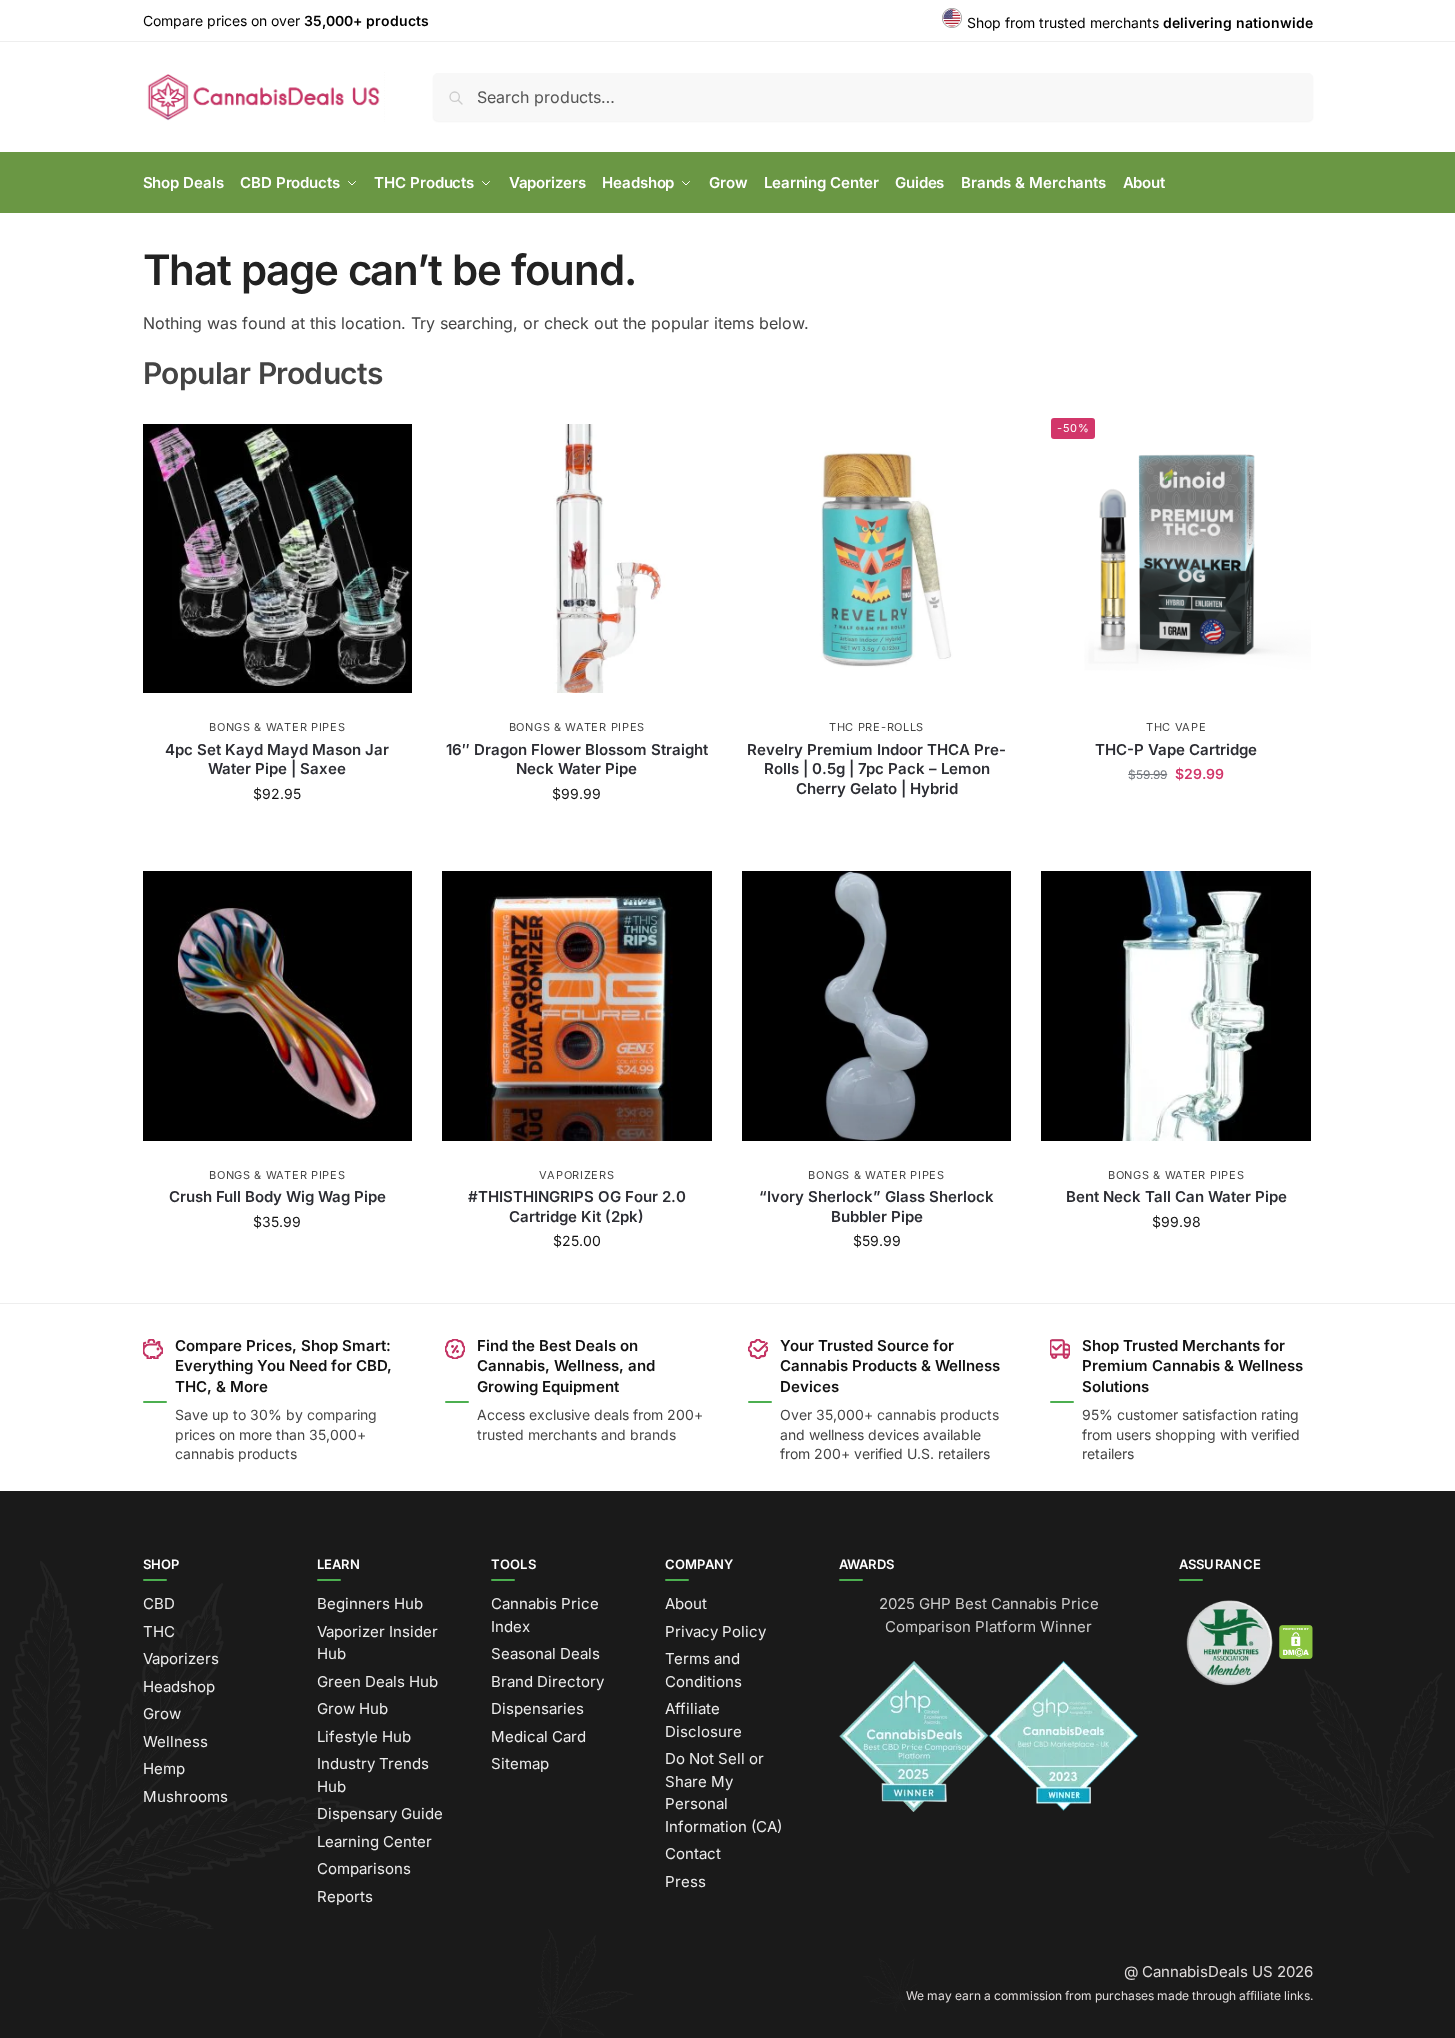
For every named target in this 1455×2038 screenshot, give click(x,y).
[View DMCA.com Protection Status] (1296, 1641)
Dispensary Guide (380, 1813)
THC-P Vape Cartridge (1176, 749)
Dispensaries (537, 1708)
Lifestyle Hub (364, 1736)
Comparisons (364, 1868)
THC (159, 1631)
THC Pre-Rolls (876, 727)
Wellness (175, 1741)
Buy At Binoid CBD (1176, 815)
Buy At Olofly (577, 835)
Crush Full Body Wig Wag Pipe (277, 1196)
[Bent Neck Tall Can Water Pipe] (1176, 1006)
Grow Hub (352, 1708)
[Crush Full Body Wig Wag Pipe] (278, 1006)
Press (685, 1881)
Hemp (164, 1768)
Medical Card (538, 1736)
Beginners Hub (370, 1603)
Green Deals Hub (377, 1681)
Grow (162, 1713)
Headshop (179, 1686)
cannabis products (938, 1414)
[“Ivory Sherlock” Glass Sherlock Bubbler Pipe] (877, 1006)
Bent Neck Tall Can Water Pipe (1176, 1196)
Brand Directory (547, 1681)
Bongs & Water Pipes (277, 727)
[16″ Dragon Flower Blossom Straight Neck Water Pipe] (577, 558)
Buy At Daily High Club (876, 1282)
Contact (693, 1853)
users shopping (1166, 1434)
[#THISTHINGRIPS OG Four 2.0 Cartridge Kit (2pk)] (577, 1006)
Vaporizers (576, 1175)
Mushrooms (185, 1796)
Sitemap (520, 1763)
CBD (159, 1603)
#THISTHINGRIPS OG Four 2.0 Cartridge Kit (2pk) (577, 1206)
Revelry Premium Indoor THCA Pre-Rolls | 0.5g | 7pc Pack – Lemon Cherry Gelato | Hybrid (876, 769)
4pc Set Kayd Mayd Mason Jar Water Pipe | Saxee (277, 759)
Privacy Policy (715, 1631)
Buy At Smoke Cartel (277, 835)
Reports (345, 1896)
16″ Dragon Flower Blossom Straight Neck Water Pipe (577, 759)
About (686, 1603)
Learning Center (374, 1841)
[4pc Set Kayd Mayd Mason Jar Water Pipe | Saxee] (278, 558)
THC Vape (1176, 727)
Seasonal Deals (545, 1653)
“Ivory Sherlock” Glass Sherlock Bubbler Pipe (876, 1206)
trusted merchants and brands (576, 1434)
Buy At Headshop (876, 821)
